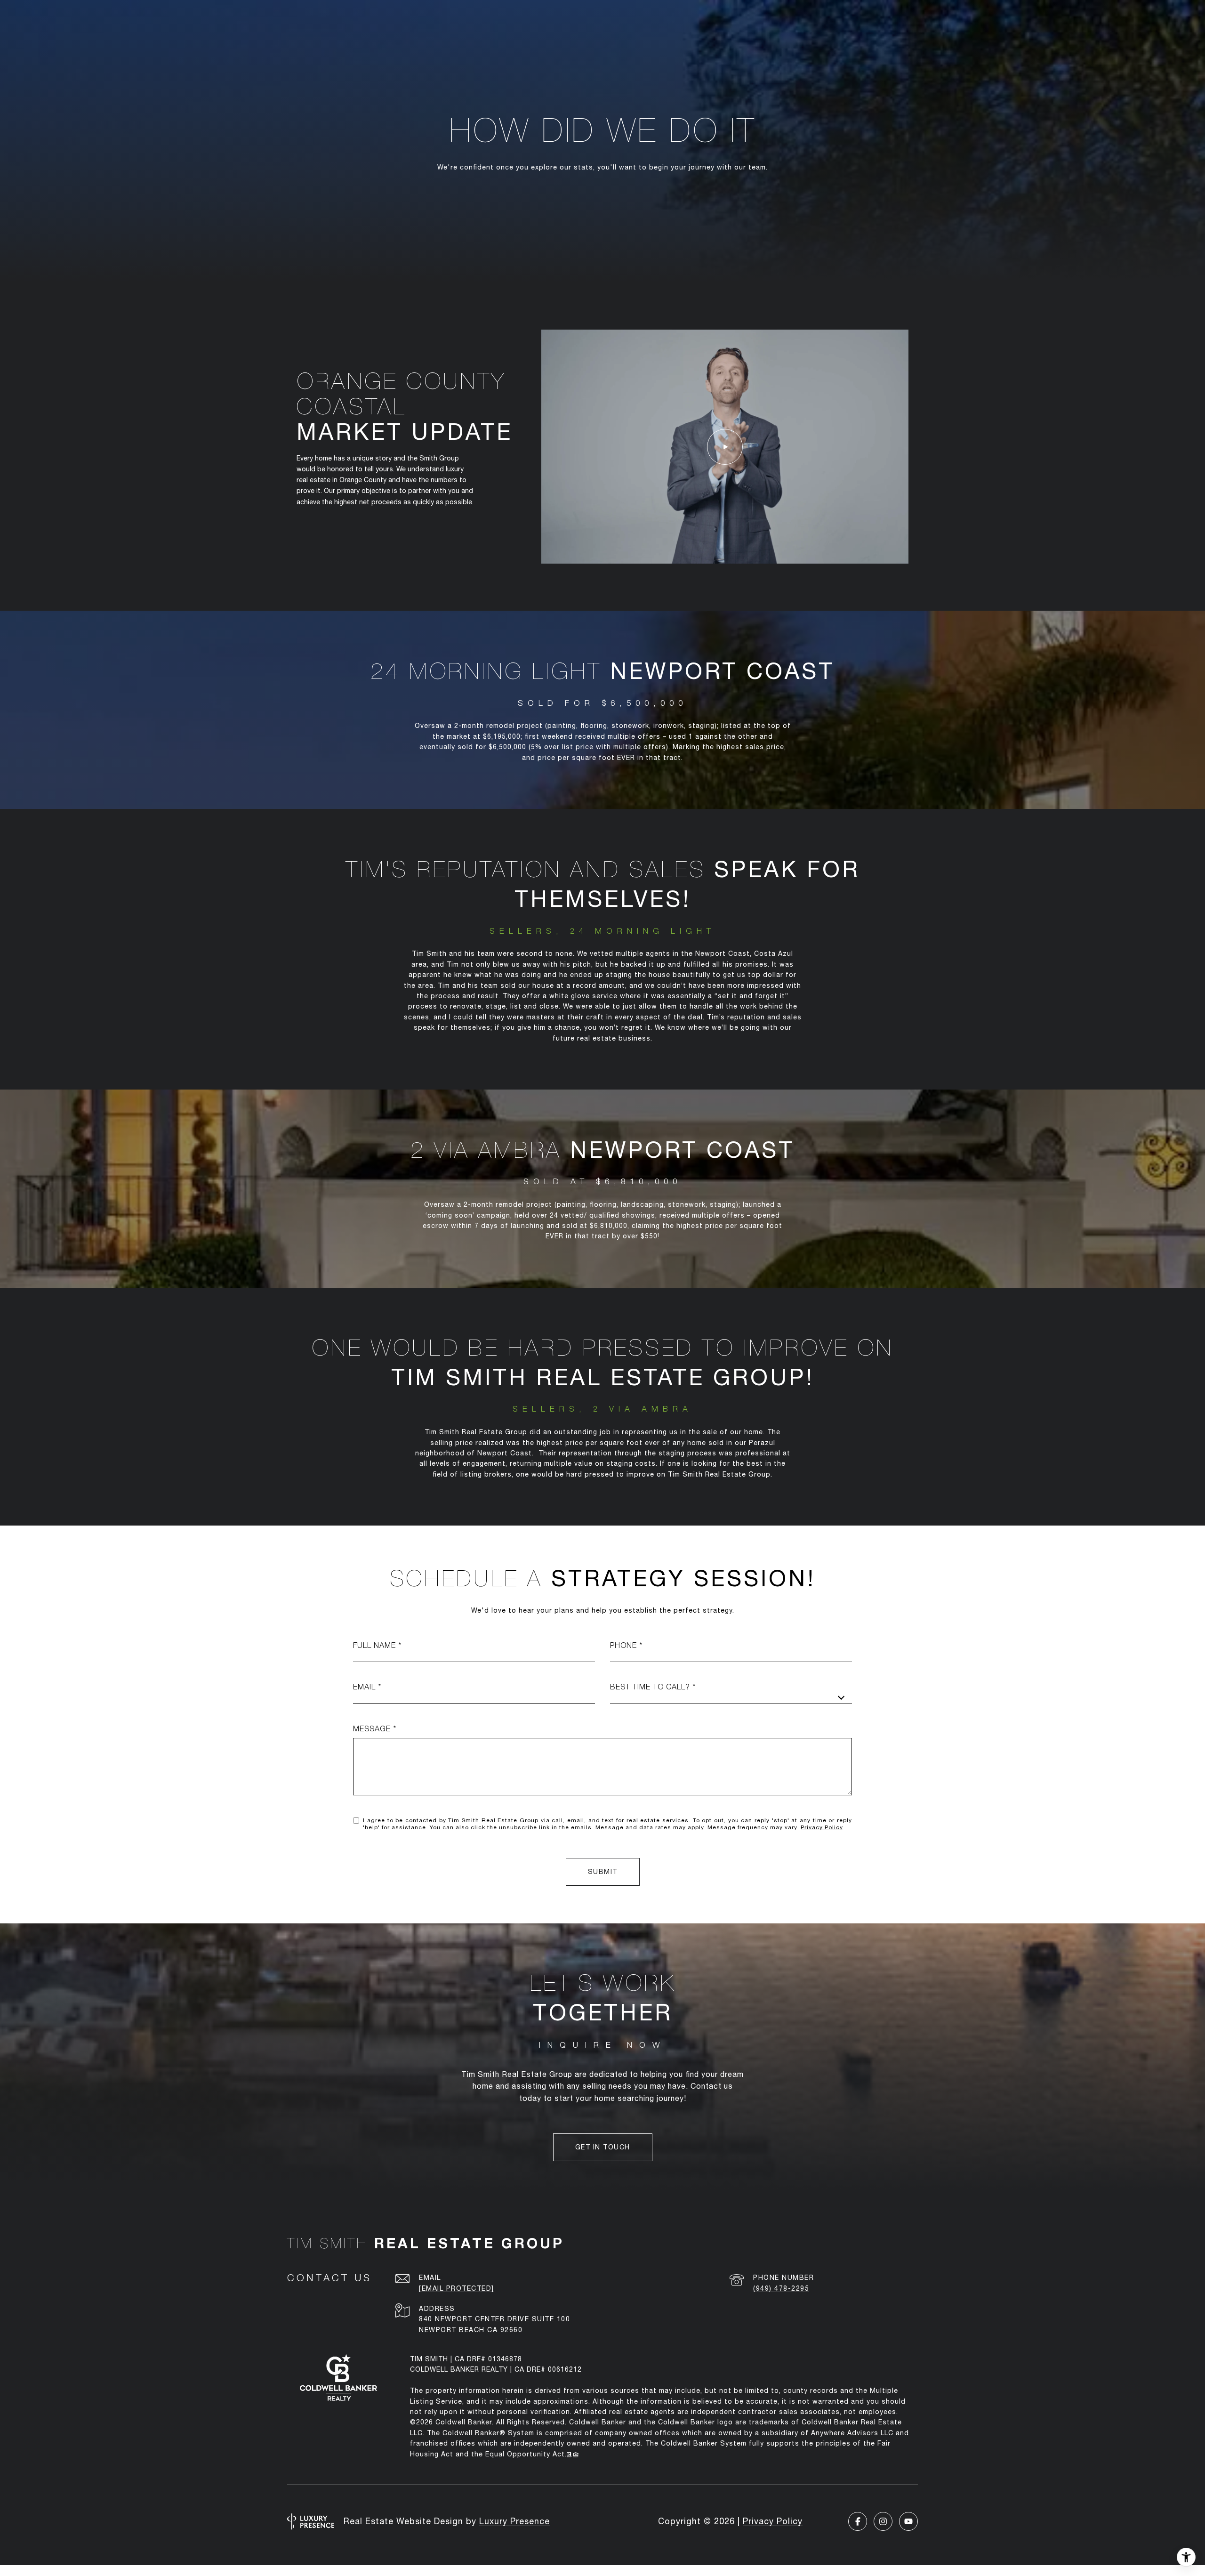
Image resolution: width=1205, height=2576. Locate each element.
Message (372, 1728)
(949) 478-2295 (781, 2288)
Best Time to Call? (650, 1687)
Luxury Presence (514, 2521)
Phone (623, 1645)
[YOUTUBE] (908, 2521)
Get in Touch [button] (603, 2147)
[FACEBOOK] (858, 2521)
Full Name (374, 1645)
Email (364, 1687)
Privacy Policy (822, 1827)
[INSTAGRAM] (883, 2521)
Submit (603, 1872)
